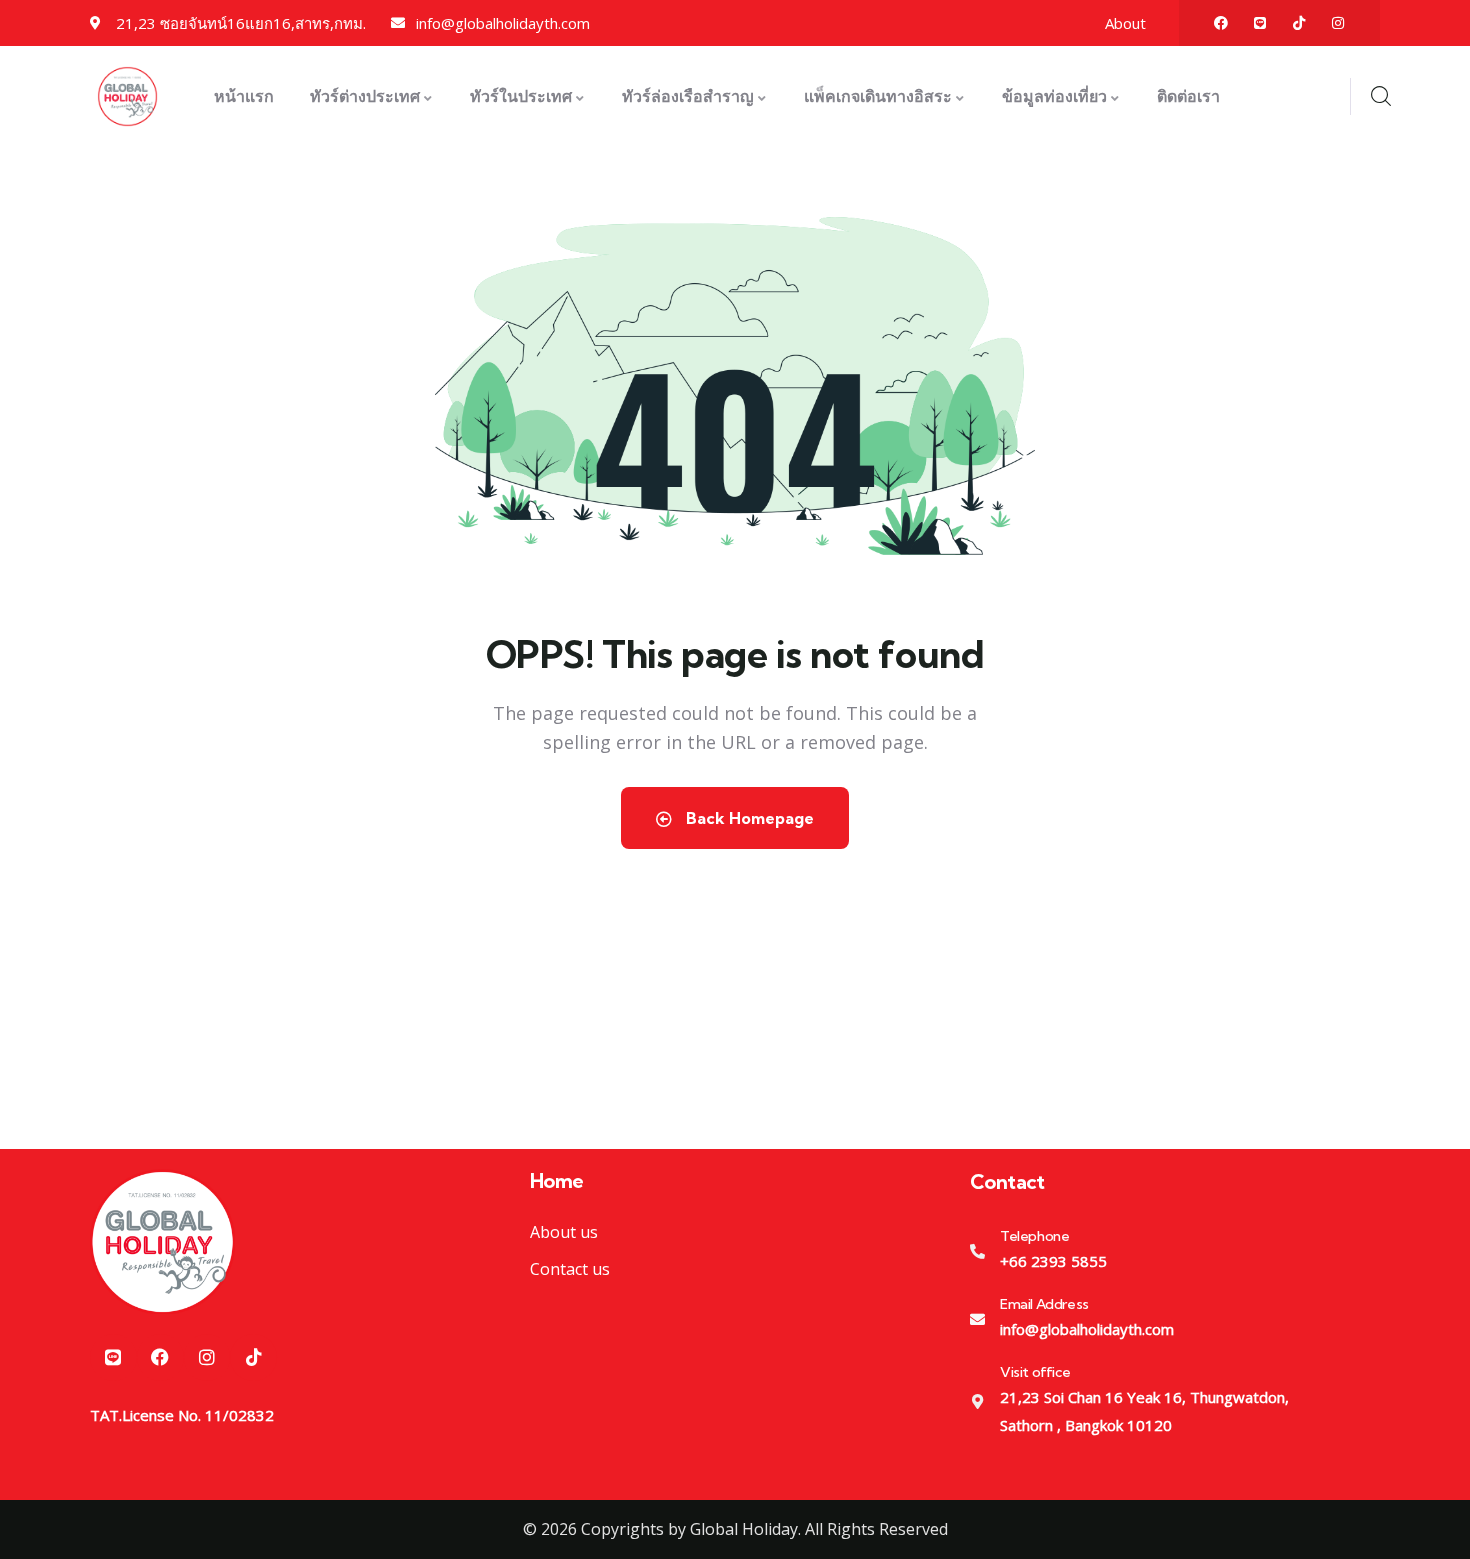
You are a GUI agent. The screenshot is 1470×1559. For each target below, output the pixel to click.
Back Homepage (748, 818)
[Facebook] (1221, 23)
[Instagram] (1338, 23)
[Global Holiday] (162, 1241)
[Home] (127, 96)
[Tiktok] (1299, 23)
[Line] (1260, 23)
